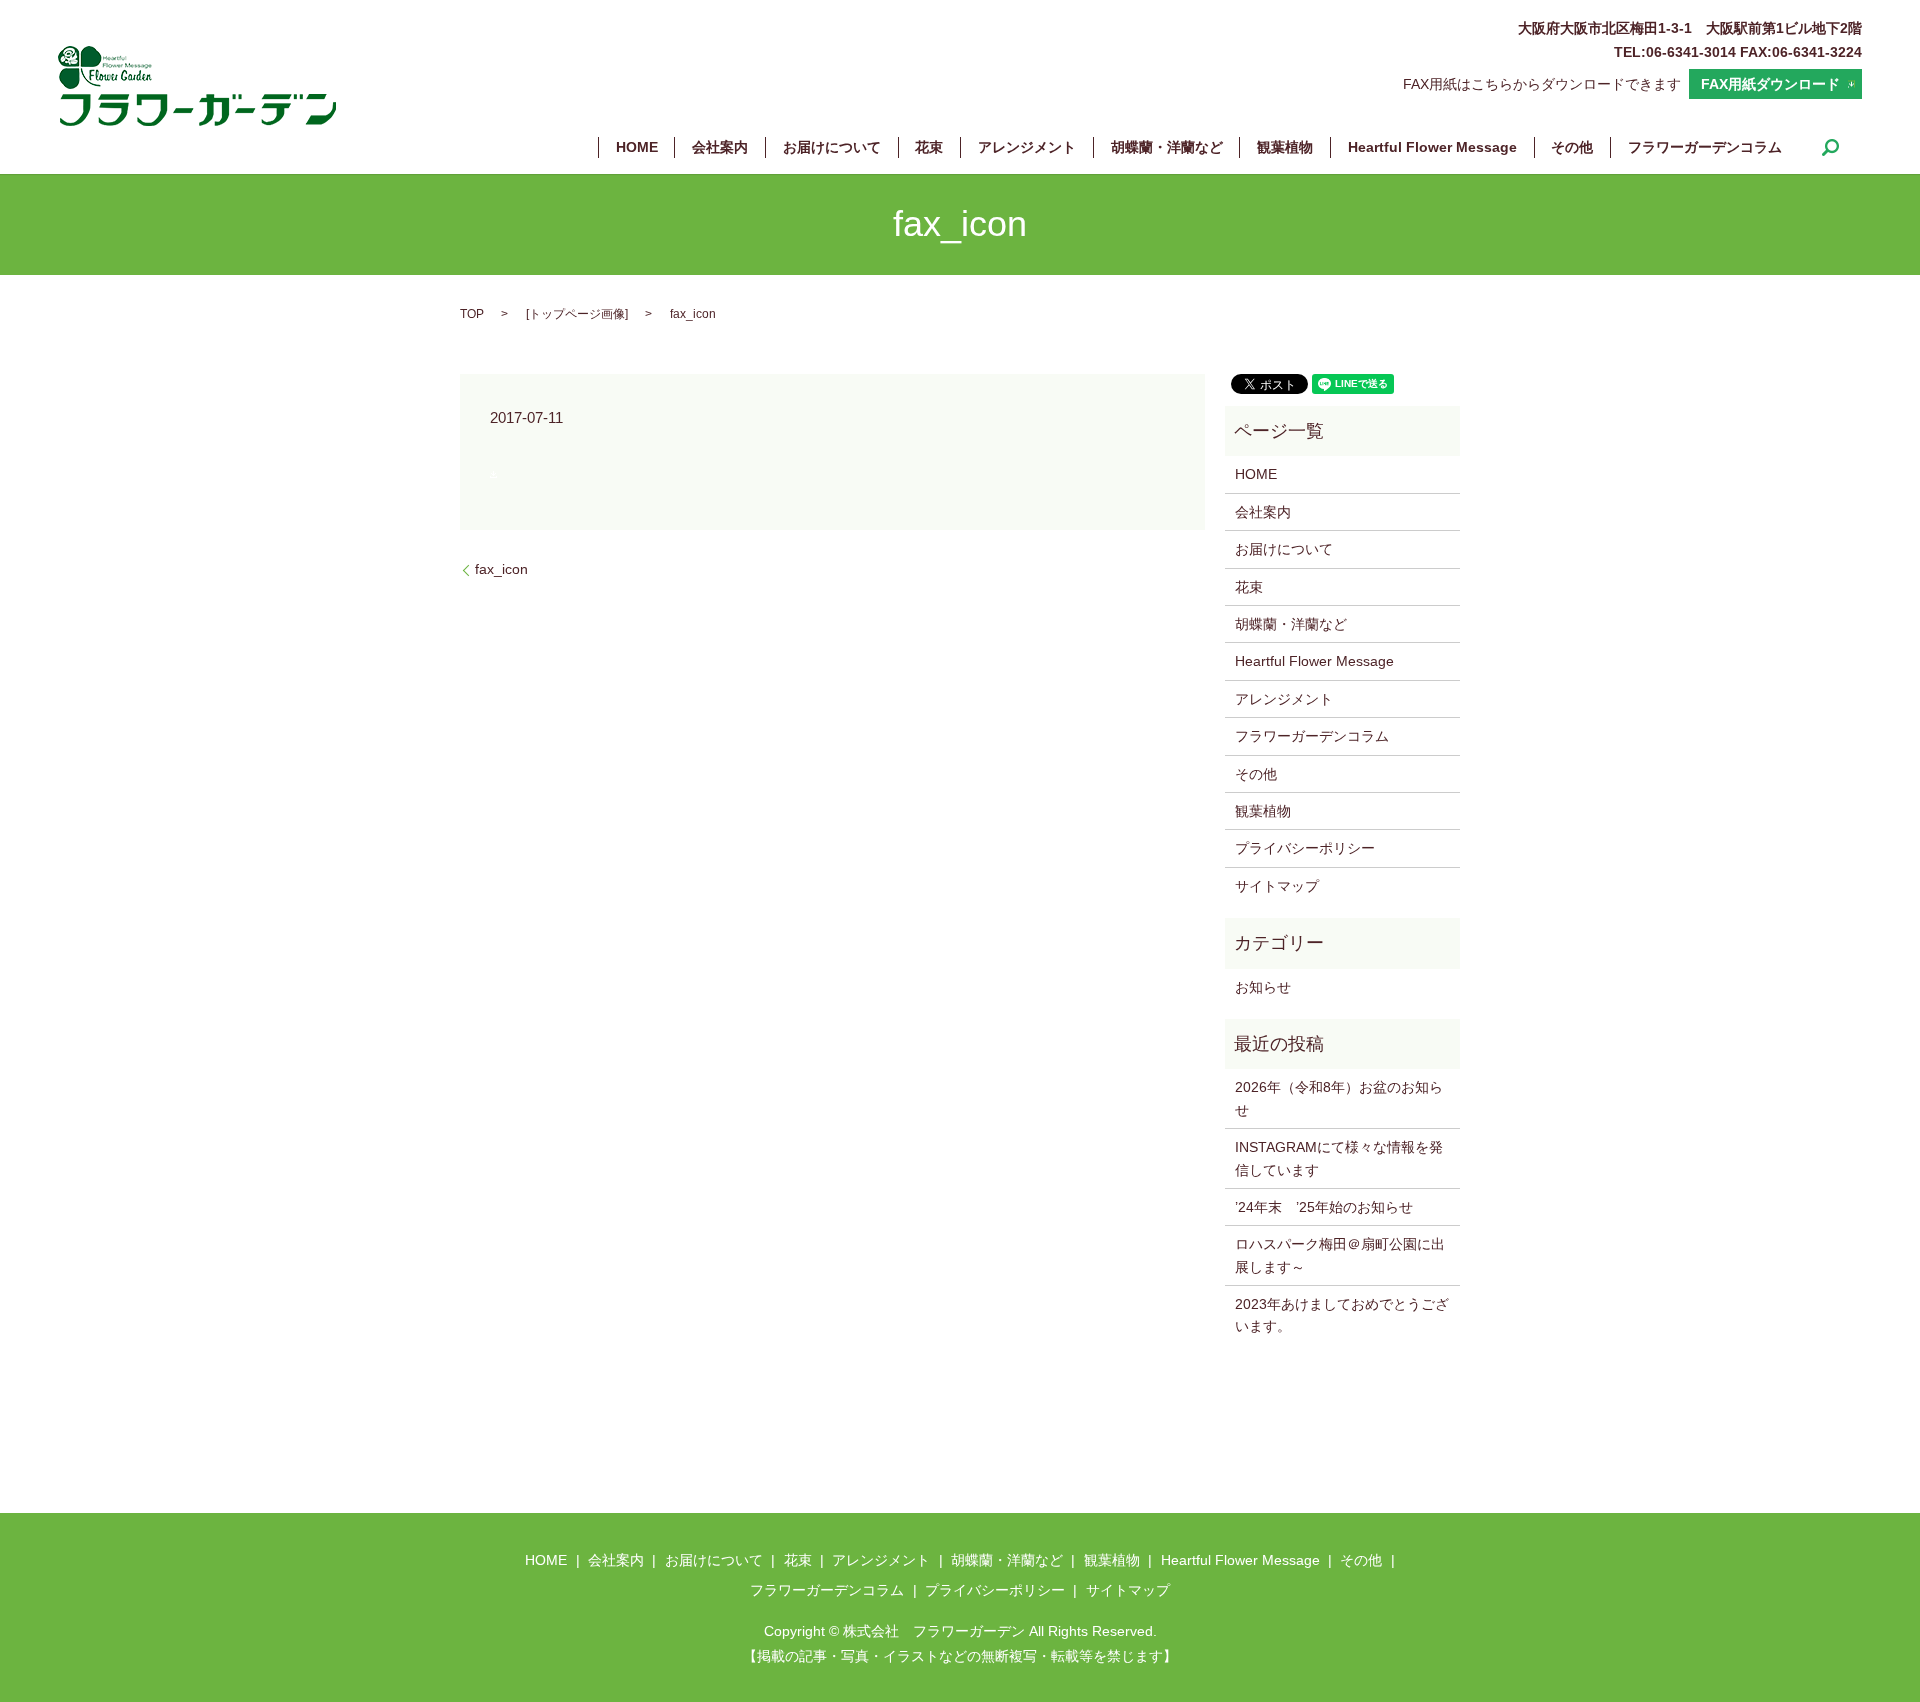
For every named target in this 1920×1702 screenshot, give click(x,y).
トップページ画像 (577, 314)
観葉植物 (1285, 147)
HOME (637, 147)
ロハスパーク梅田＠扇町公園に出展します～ (1340, 1255)
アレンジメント (1027, 147)
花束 (929, 147)
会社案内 (720, 147)
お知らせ (1263, 987)
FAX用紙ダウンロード (1770, 84)
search (1831, 147)
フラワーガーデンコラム (1705, 147)
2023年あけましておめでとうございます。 (1342, 1315)
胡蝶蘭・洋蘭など (1167, 147)
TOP (472, 314)
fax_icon (501, 569)
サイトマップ (1277, 886)
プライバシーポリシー (1305, 848)
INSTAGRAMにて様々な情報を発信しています (1339, 1158)
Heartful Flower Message (1432, 147)
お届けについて (832, 147)
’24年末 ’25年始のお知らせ (1324, 1207)
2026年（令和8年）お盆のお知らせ (1339, 1098)
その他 (1572, 147)
